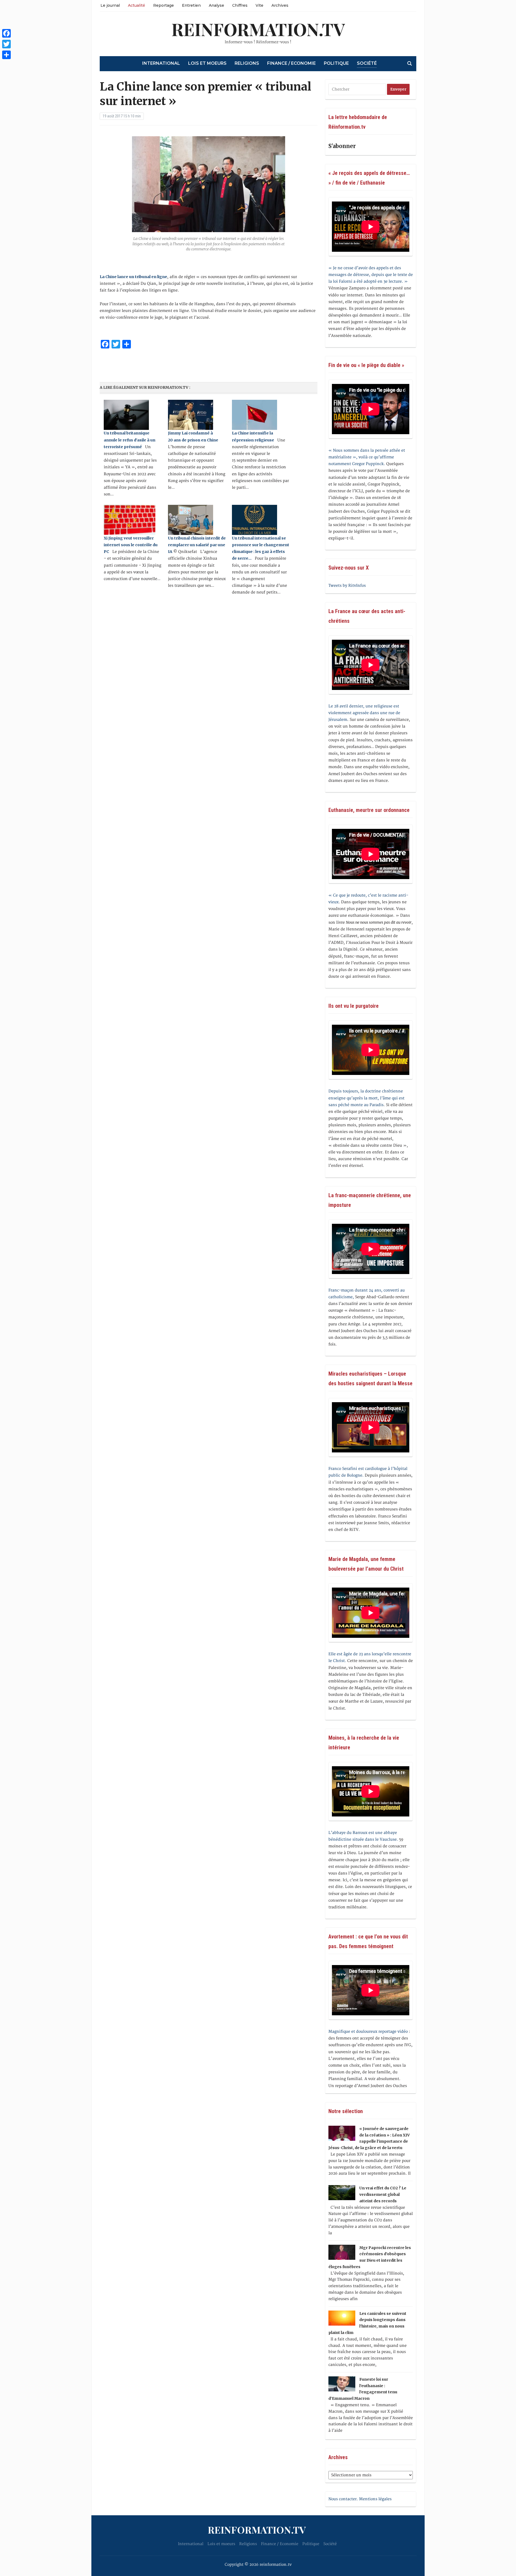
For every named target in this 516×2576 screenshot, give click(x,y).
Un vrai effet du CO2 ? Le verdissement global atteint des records (383, 2194)
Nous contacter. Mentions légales (360, 2499)
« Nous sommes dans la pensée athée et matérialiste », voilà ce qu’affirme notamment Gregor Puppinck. (367, 457)
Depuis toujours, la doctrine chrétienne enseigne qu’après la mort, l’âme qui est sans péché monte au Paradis (366, 1098)
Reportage (164, 5)
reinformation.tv (258, 29)
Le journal (110, 5)
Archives (280, 5)
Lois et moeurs (207, 63)
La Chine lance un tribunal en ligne (133, 277)
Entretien (191, 5)
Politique (336, 63)
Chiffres (240, 5)
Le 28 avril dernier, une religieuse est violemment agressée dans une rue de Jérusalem (364, 713)
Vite (259, 5)
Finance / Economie (291, 63)
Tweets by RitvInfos (347, 586)
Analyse (216, 5)
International (161, 63)
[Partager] (6, 55)
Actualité (137, 5)
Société (367, 63)
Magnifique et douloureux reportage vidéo (368, 2032)
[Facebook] (6, 33)
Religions (247, 63)
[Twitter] (6, 44)
